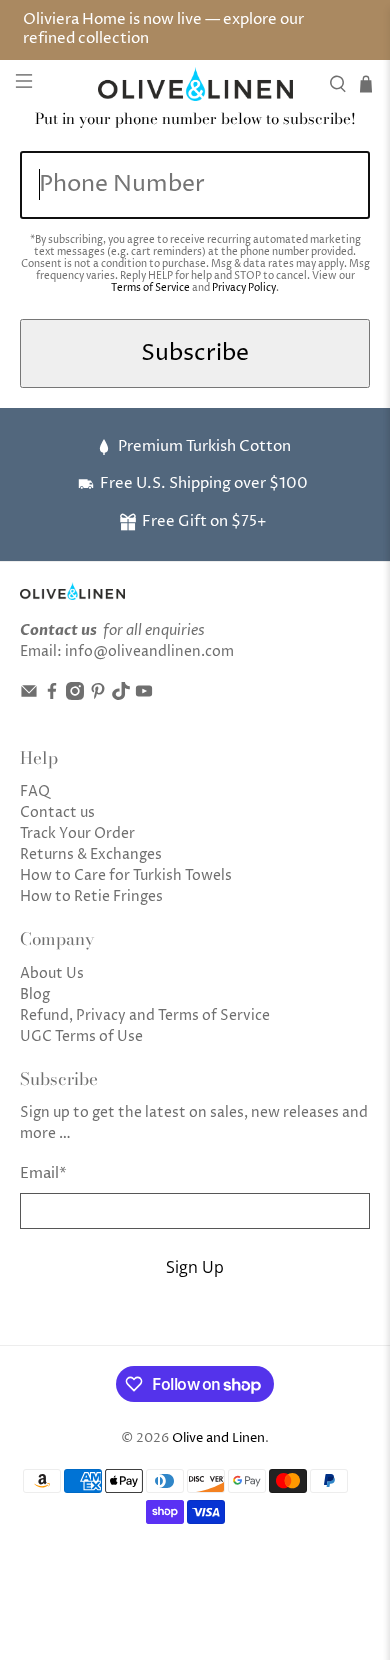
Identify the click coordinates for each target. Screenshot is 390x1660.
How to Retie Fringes (91, 896)
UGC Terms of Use (81, 1036)
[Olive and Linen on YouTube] (144, 695)
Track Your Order (77, 833)
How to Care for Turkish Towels (126, 875)
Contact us (57, 812)
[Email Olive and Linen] (29, 695)
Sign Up (195, 1267)
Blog (35, 994)
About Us (52, 973)
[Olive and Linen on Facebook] (52, 695)
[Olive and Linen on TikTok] (121, 695)
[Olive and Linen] (195, 83)
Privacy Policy (244, 288)
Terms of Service (150, 288)
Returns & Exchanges (91, 854)
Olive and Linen (218, 1438)
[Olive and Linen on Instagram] (75, 695)
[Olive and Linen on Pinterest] (98, 695)
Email (43, 1173)
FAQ (35, 791)
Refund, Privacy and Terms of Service (145, 1015)
